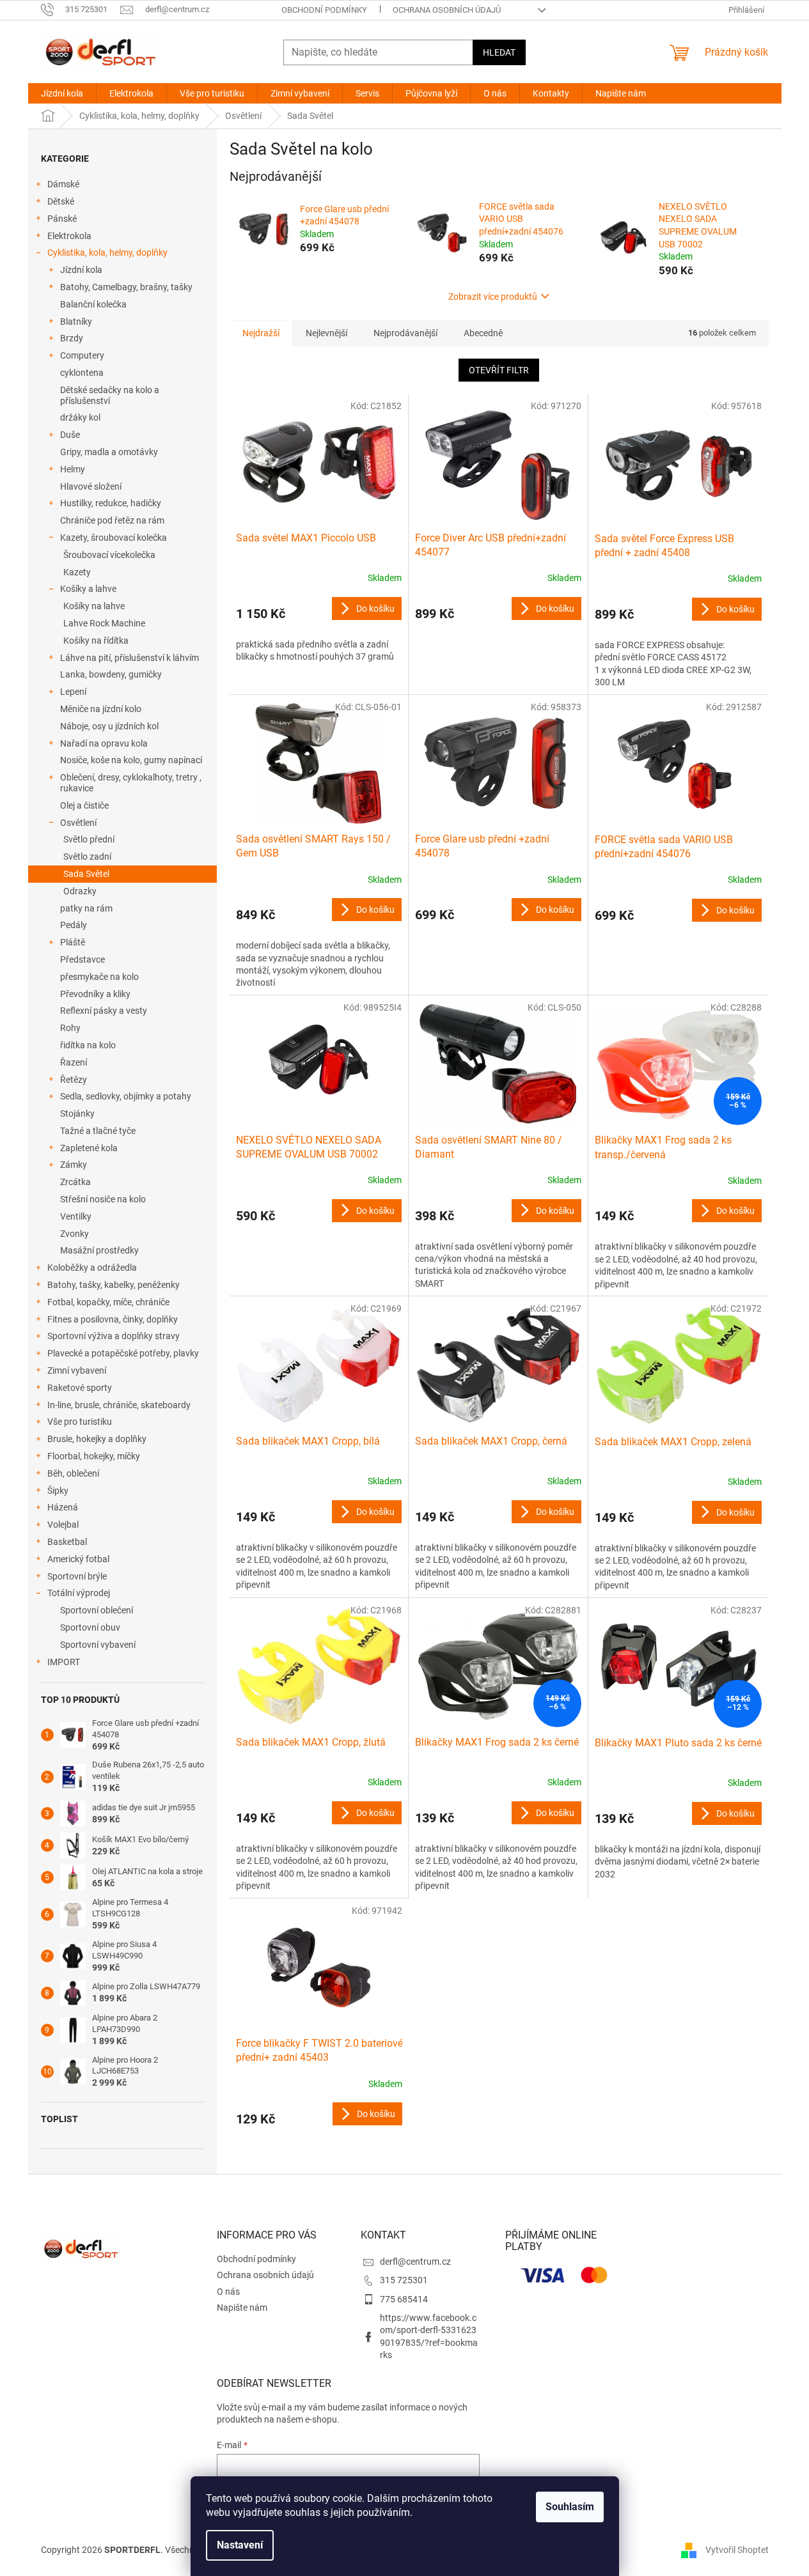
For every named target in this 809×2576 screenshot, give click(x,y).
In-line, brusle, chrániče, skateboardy (119, 1405)
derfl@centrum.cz (415, 2262)
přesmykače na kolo (99, 977)
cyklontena (82, 373)
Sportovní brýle (77, 1576)
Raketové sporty (80, 1388)
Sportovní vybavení (98, 1645)
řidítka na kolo (88, 1045)
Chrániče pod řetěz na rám (112, 520)
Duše (70, 435)
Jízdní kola (81, 270)
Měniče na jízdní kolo (101, 709)
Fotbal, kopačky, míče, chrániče (108, 1302)
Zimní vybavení (77, 1370)
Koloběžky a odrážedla (92, 1268)
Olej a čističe (84, 805)
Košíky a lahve (88, 589)
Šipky (58, 1491)
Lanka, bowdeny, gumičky (111, 674)
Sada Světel (86, 874)
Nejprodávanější (405, 333)
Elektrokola (69, 236)
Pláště (73, 942)
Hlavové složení (91, 486)
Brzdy (72, 338)
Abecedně (483, 333)
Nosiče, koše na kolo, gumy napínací (131, 760)
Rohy (70, 1028)
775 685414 (404, 2299)
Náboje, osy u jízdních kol (109, 726)
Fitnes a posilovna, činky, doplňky (113, 1319)
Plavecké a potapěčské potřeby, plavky (123, 1353)
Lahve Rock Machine (104, 623)
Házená (63, 1507)
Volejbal (63, 1525)
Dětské (61, 201)
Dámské (63, 184)
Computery (82, 355)
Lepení (73, 692)
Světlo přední (89, 839)
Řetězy (74, 1080)
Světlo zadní (87, 857)
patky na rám (86, 908)
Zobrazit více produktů (493, 297)
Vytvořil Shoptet (737, 2549)
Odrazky (80, 891)
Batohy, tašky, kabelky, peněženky (114, 1285)
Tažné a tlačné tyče (98, 1131)
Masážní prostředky (99, 1250)
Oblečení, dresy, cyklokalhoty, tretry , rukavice (131, 783)
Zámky (74, 1165)
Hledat (499, 52)
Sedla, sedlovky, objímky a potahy (126, 1096)
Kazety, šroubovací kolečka (114, 538)
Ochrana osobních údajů (447, 10)
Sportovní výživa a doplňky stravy (114, 1336)
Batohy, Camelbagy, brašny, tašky (126, 287)
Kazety (77, 572)
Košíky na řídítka (96, 640)
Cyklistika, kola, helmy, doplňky (107, 252)
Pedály (74, 925)
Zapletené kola (89, 1148)
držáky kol (80, 417)
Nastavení (240, 2545)
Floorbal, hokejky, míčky (94, 1456)
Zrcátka (75, 1182)
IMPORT (64, 1662)
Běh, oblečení (73, 1473)
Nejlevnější (326, 333)
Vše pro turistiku (80, 1422)
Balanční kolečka (93, 304)
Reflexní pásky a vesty (104, 1011)
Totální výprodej (79, 1593)
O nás (228, 2292)
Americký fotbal (78, 1559)
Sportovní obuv (90, 1627)
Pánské (62, 219)
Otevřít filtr (499, 370)
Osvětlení (78, 823)
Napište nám (242, 2308)
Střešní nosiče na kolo (103, 1199)
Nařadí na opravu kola (104, 743)
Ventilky (76, 1216)
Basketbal (67, 1542)
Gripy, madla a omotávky (109, 452)
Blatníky (76, 322)
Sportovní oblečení (97, 1610)
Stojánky (77, 1113)
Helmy (73, 469)
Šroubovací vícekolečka (109, 555)
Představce (82, 959)
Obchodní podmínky (324, 10)
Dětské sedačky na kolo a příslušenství (110, 395)
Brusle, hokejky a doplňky (97, 1439)
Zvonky (75, 1234)
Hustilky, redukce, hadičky (111, 503)
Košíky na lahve (94, 606)
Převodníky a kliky (95, 994)
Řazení (74, 1062)
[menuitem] (62, 93)
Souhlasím (570, 2507)
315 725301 (404, 2280)
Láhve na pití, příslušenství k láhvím (130, 658)
